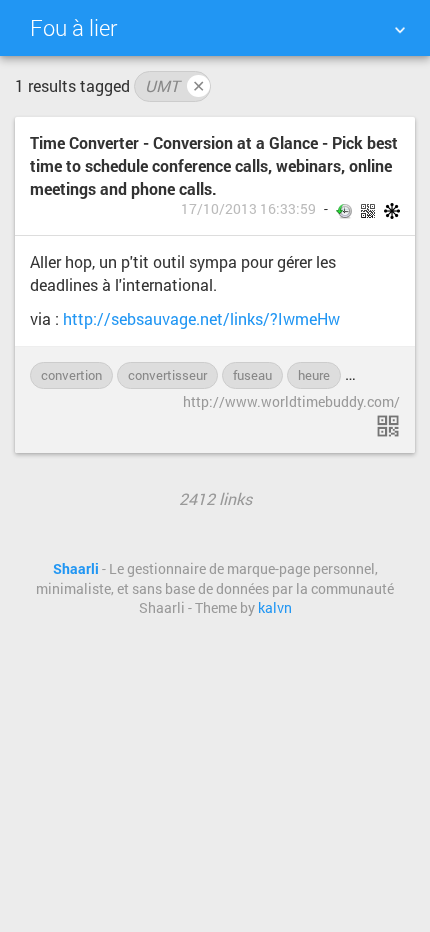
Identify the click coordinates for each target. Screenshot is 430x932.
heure (314, 375)
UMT (175, 85)
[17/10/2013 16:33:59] (388, 426)
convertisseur (167, 375)
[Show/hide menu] (400, 30)
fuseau (252, 375)
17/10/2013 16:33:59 (248, 209)
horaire (375, 375)
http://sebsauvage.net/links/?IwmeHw (201, 318)
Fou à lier (73, 27)
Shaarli (76, 569)
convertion (71, 375)
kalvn (275, 608)
